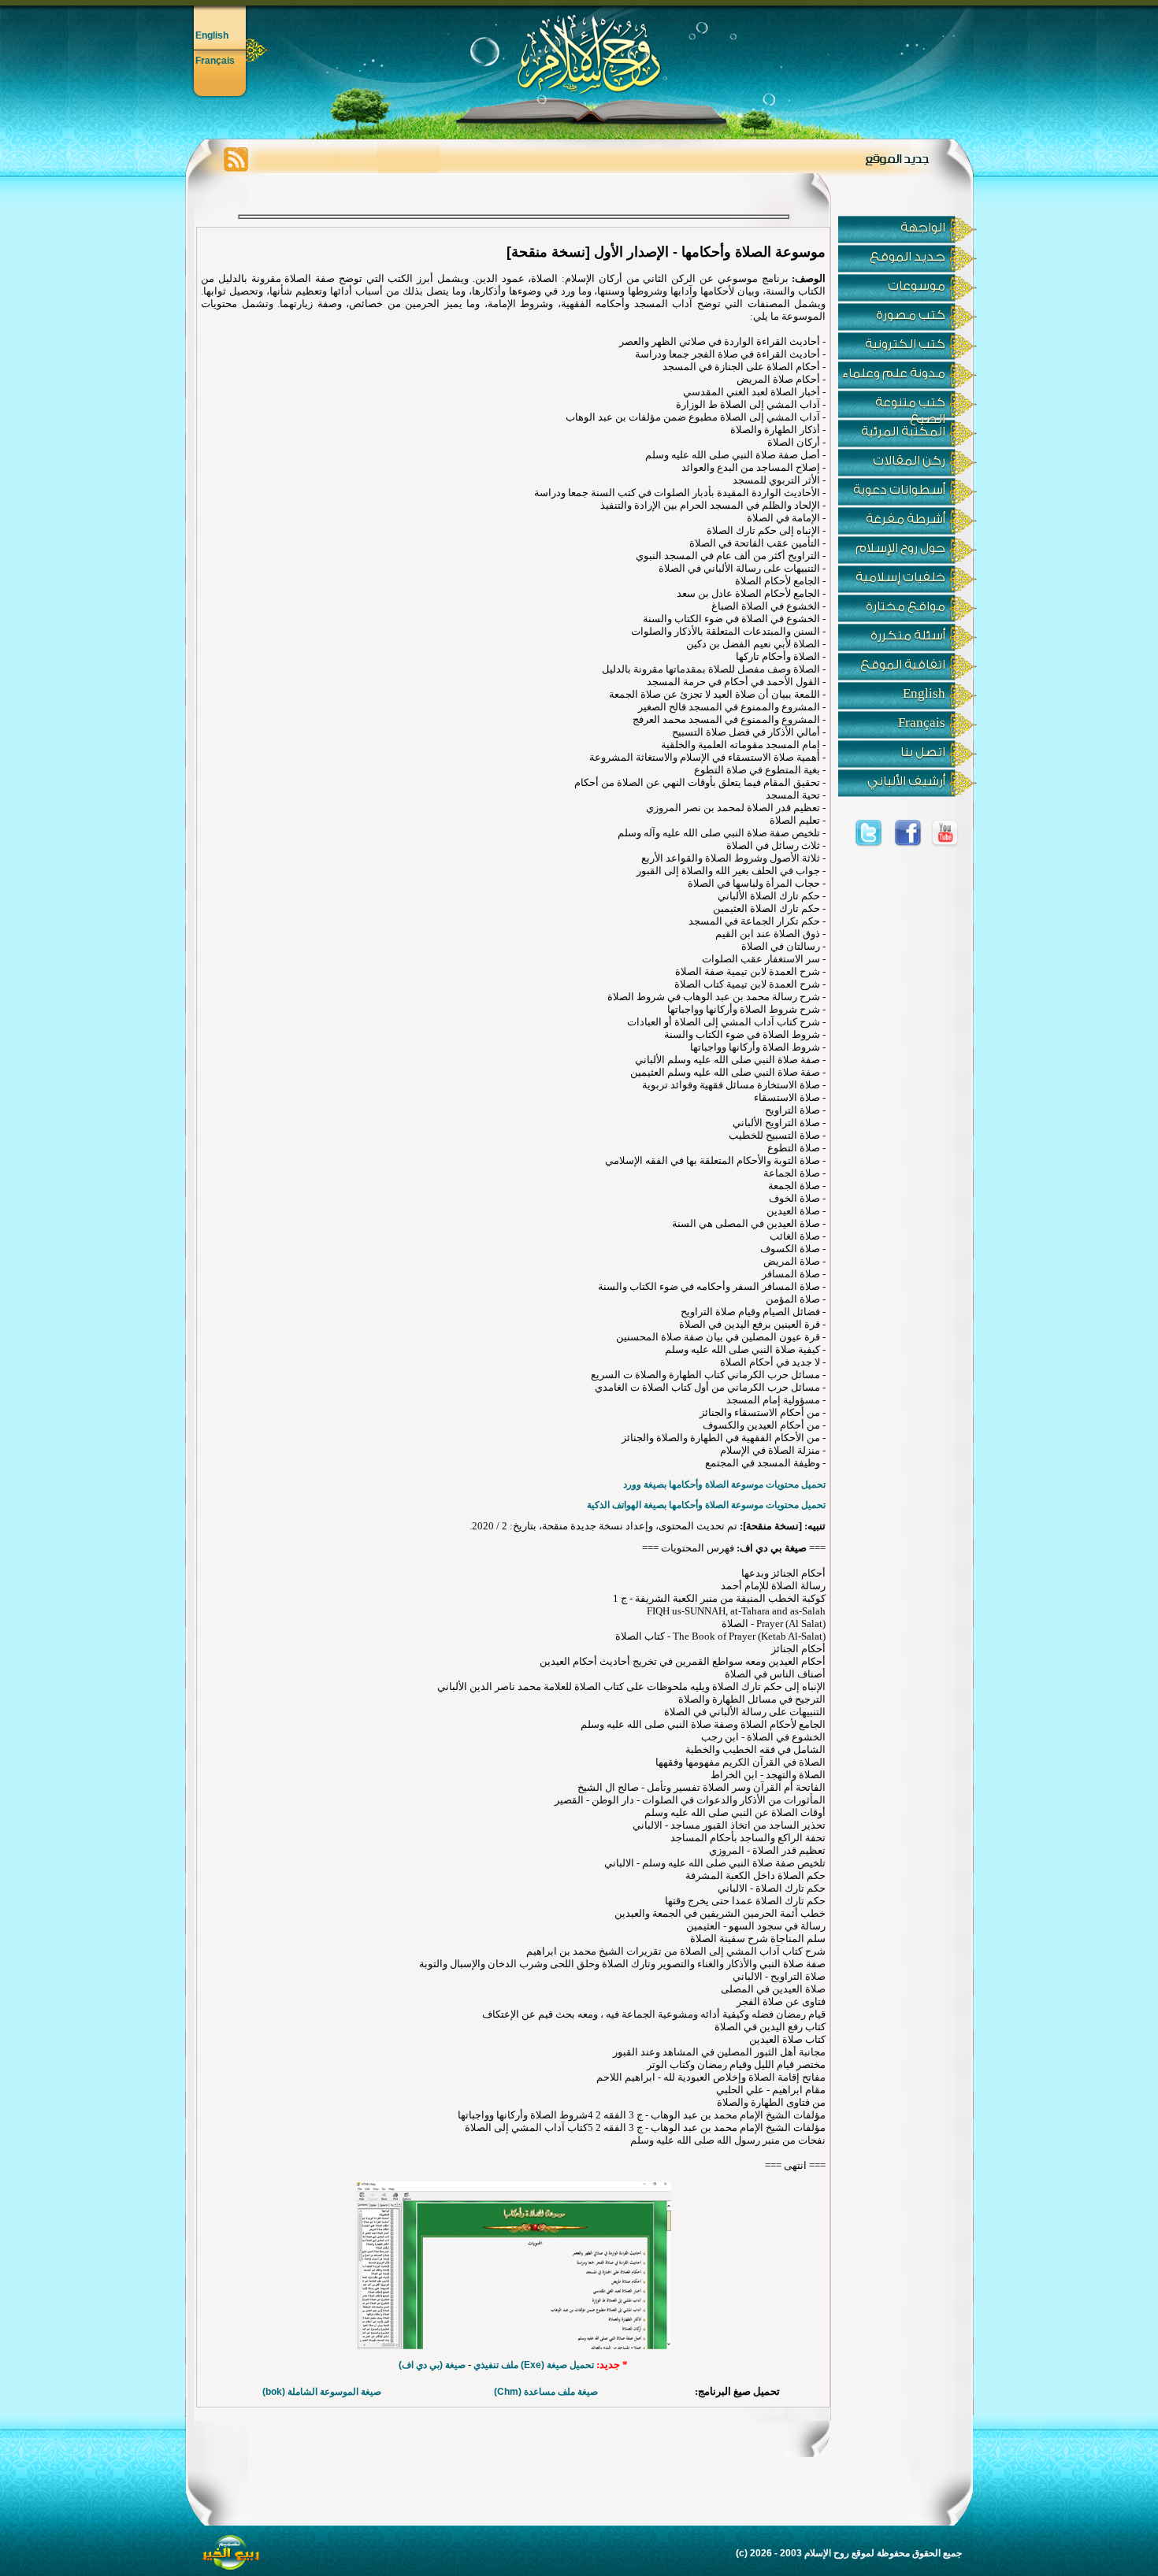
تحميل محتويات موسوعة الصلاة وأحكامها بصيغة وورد (724, 1484)
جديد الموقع (907, 257)
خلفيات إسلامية (900, 577)
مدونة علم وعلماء (894, 373)
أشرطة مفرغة (906, 519)
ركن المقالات (909, 461)
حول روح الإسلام (900, 548)
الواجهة (923, 228)
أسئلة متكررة (908, 636)
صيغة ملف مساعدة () (546, 2392)
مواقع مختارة (906, 606)
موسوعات (917, 286)
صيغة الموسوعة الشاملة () (322, 2392)
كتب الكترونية (905, 344)
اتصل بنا (923, 752)
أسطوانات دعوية (899, 490)
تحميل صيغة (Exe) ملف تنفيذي (534, 2365)
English (212, 35)
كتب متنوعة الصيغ (910, 407)
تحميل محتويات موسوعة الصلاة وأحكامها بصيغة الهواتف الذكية (706, 1505)
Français (215, 61)
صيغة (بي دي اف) (432, 2365)
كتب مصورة (911, 315)
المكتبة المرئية (903, 432)
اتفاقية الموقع (903, 665)
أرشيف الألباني (906, 781)
